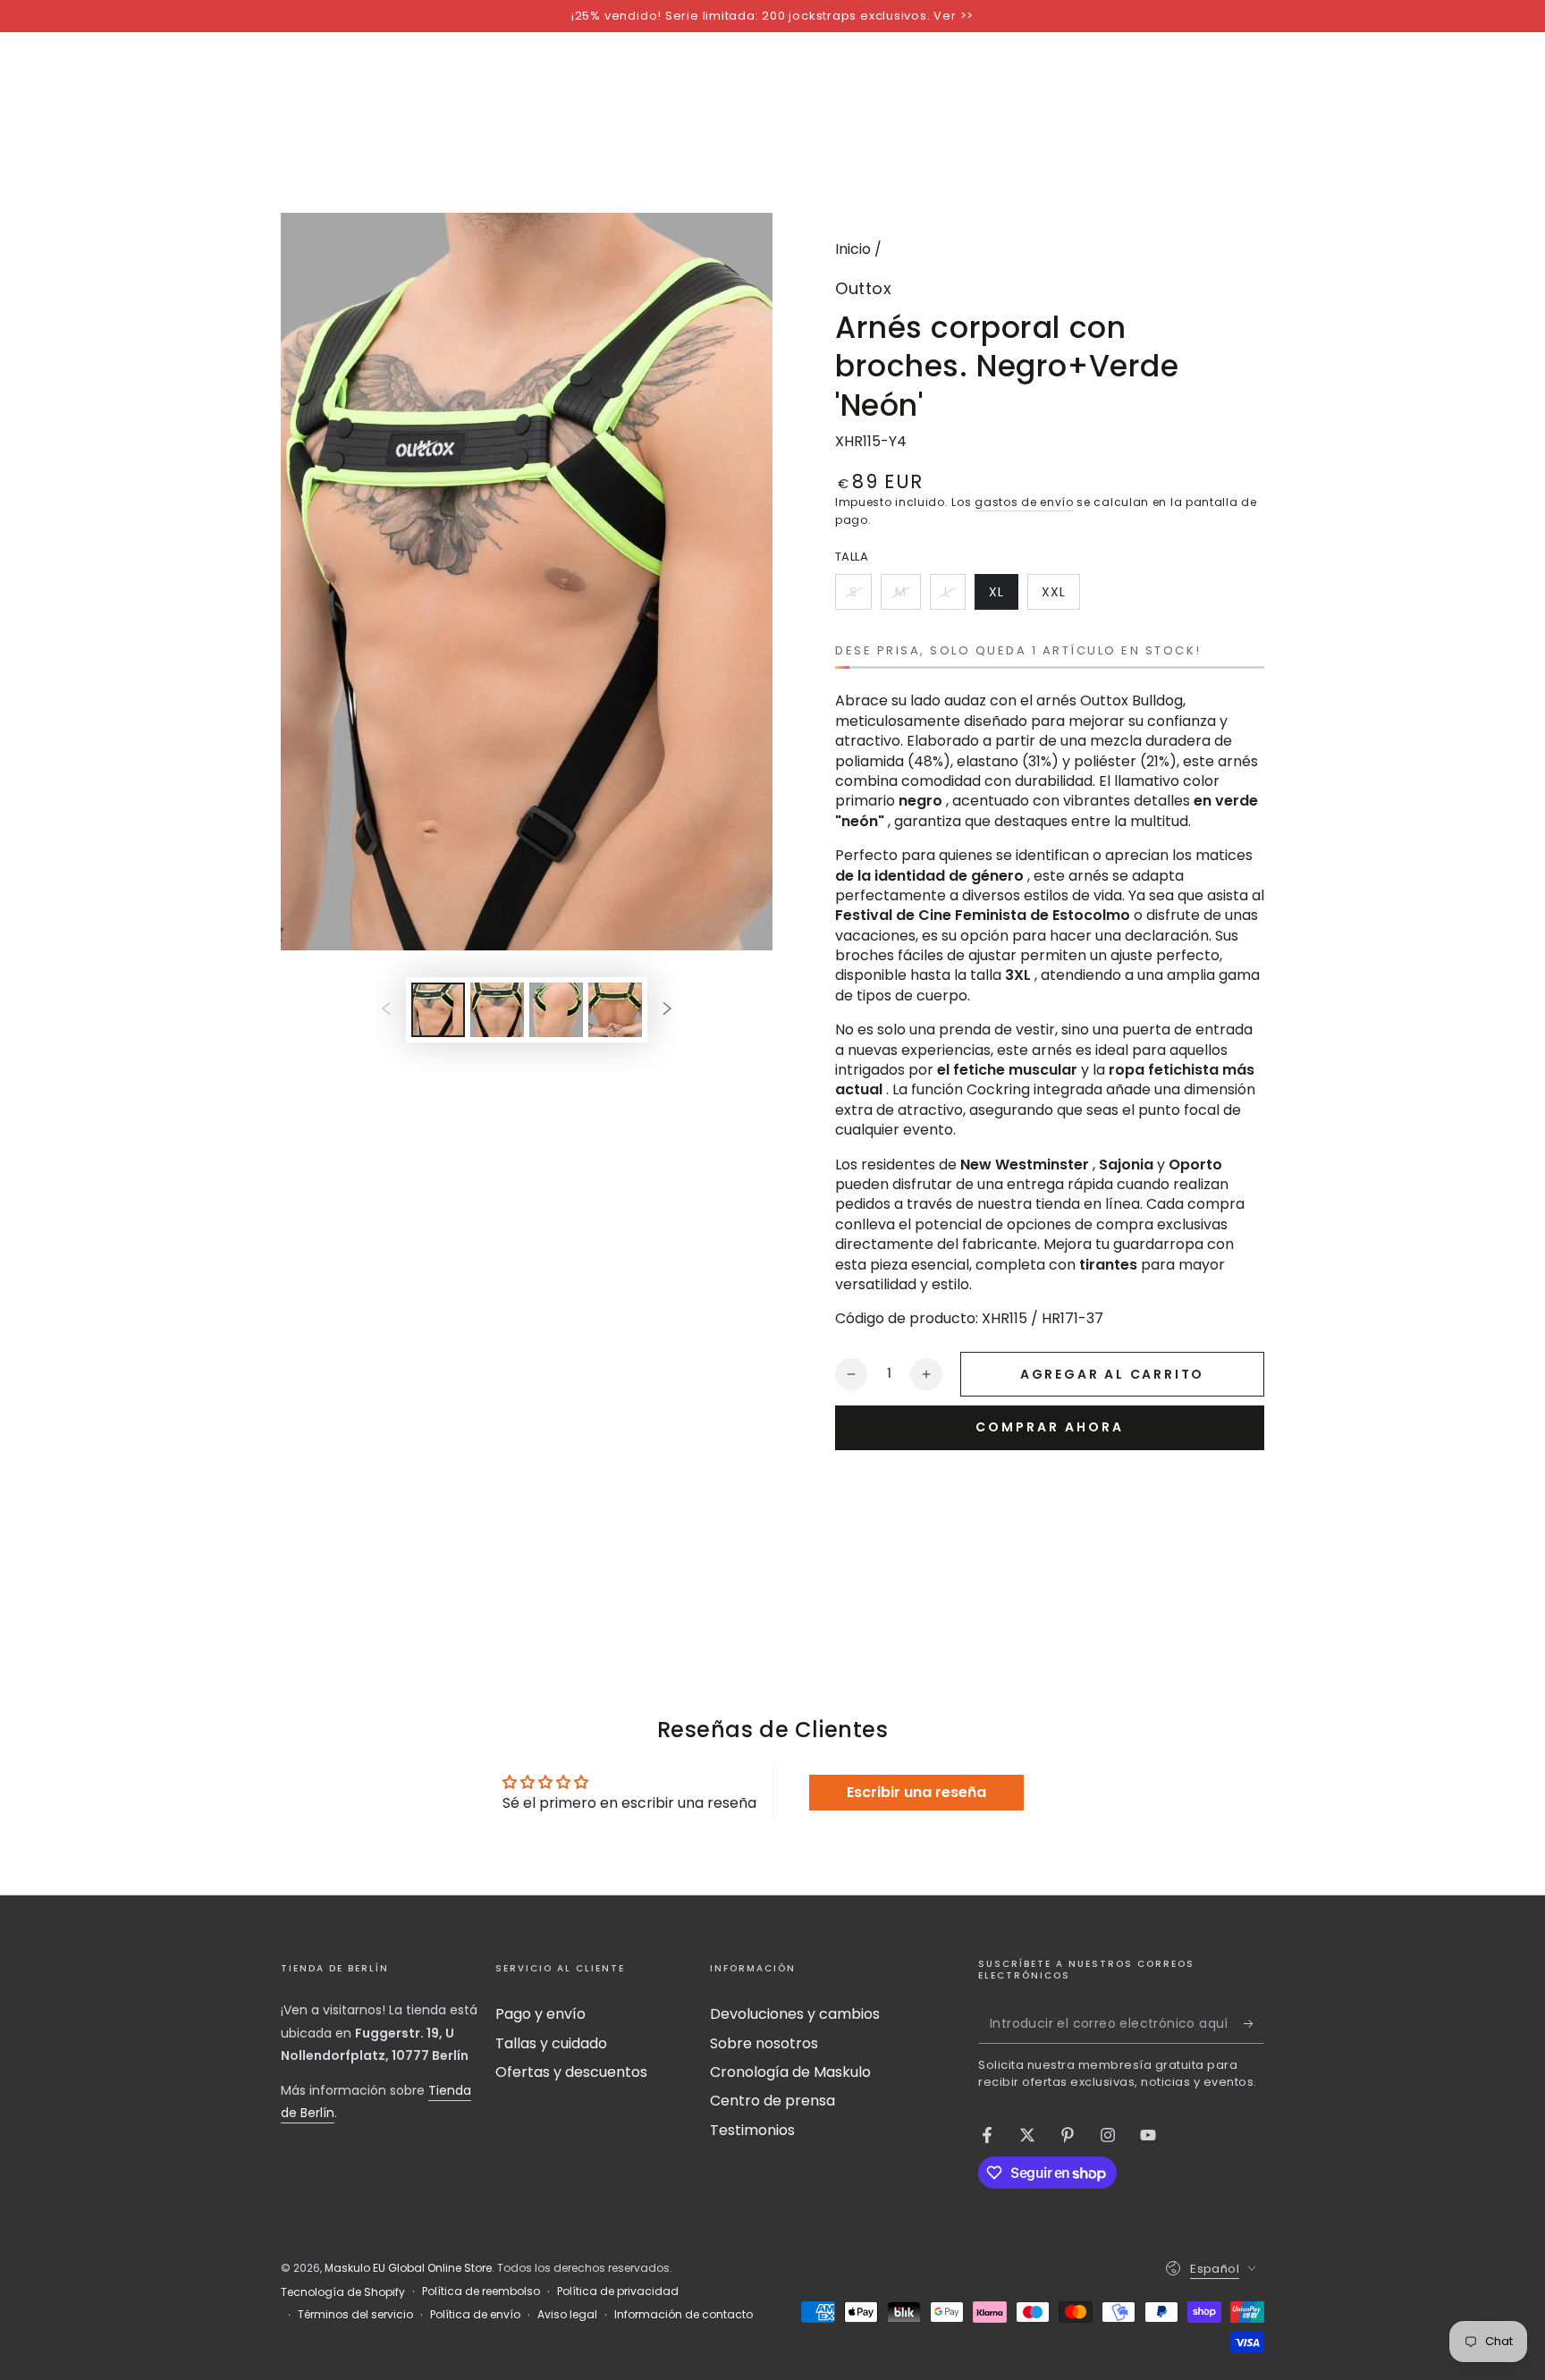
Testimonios (752, 2130)
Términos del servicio (355, 2315)
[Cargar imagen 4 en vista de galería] (615, 1010)
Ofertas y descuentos (571, 2072)
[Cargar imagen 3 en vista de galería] (556, 1010)
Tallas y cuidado (551, 2043)
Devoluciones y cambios (795, 2014)
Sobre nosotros (764, 2043)
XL (1003, 596)
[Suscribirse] (1254, 2023)
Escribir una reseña (916, 1792)
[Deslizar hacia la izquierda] (386, 1009)
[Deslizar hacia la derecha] (667, 1009)
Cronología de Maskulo (790, 2072)
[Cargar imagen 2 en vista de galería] (497, 1010)
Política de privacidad (618, 2291)
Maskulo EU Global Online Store (408, 2268)
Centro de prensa (772, 2101)
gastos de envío (1024, 502)
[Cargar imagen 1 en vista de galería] (438, 1010)
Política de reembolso (481, 2291)
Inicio (853, 249)
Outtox (863, 288)
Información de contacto (684, 2315)
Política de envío (475, 2315)
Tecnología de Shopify (343, 2292)
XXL (1060, 596)
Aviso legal (567, 2315)
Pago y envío (540, 2014)
